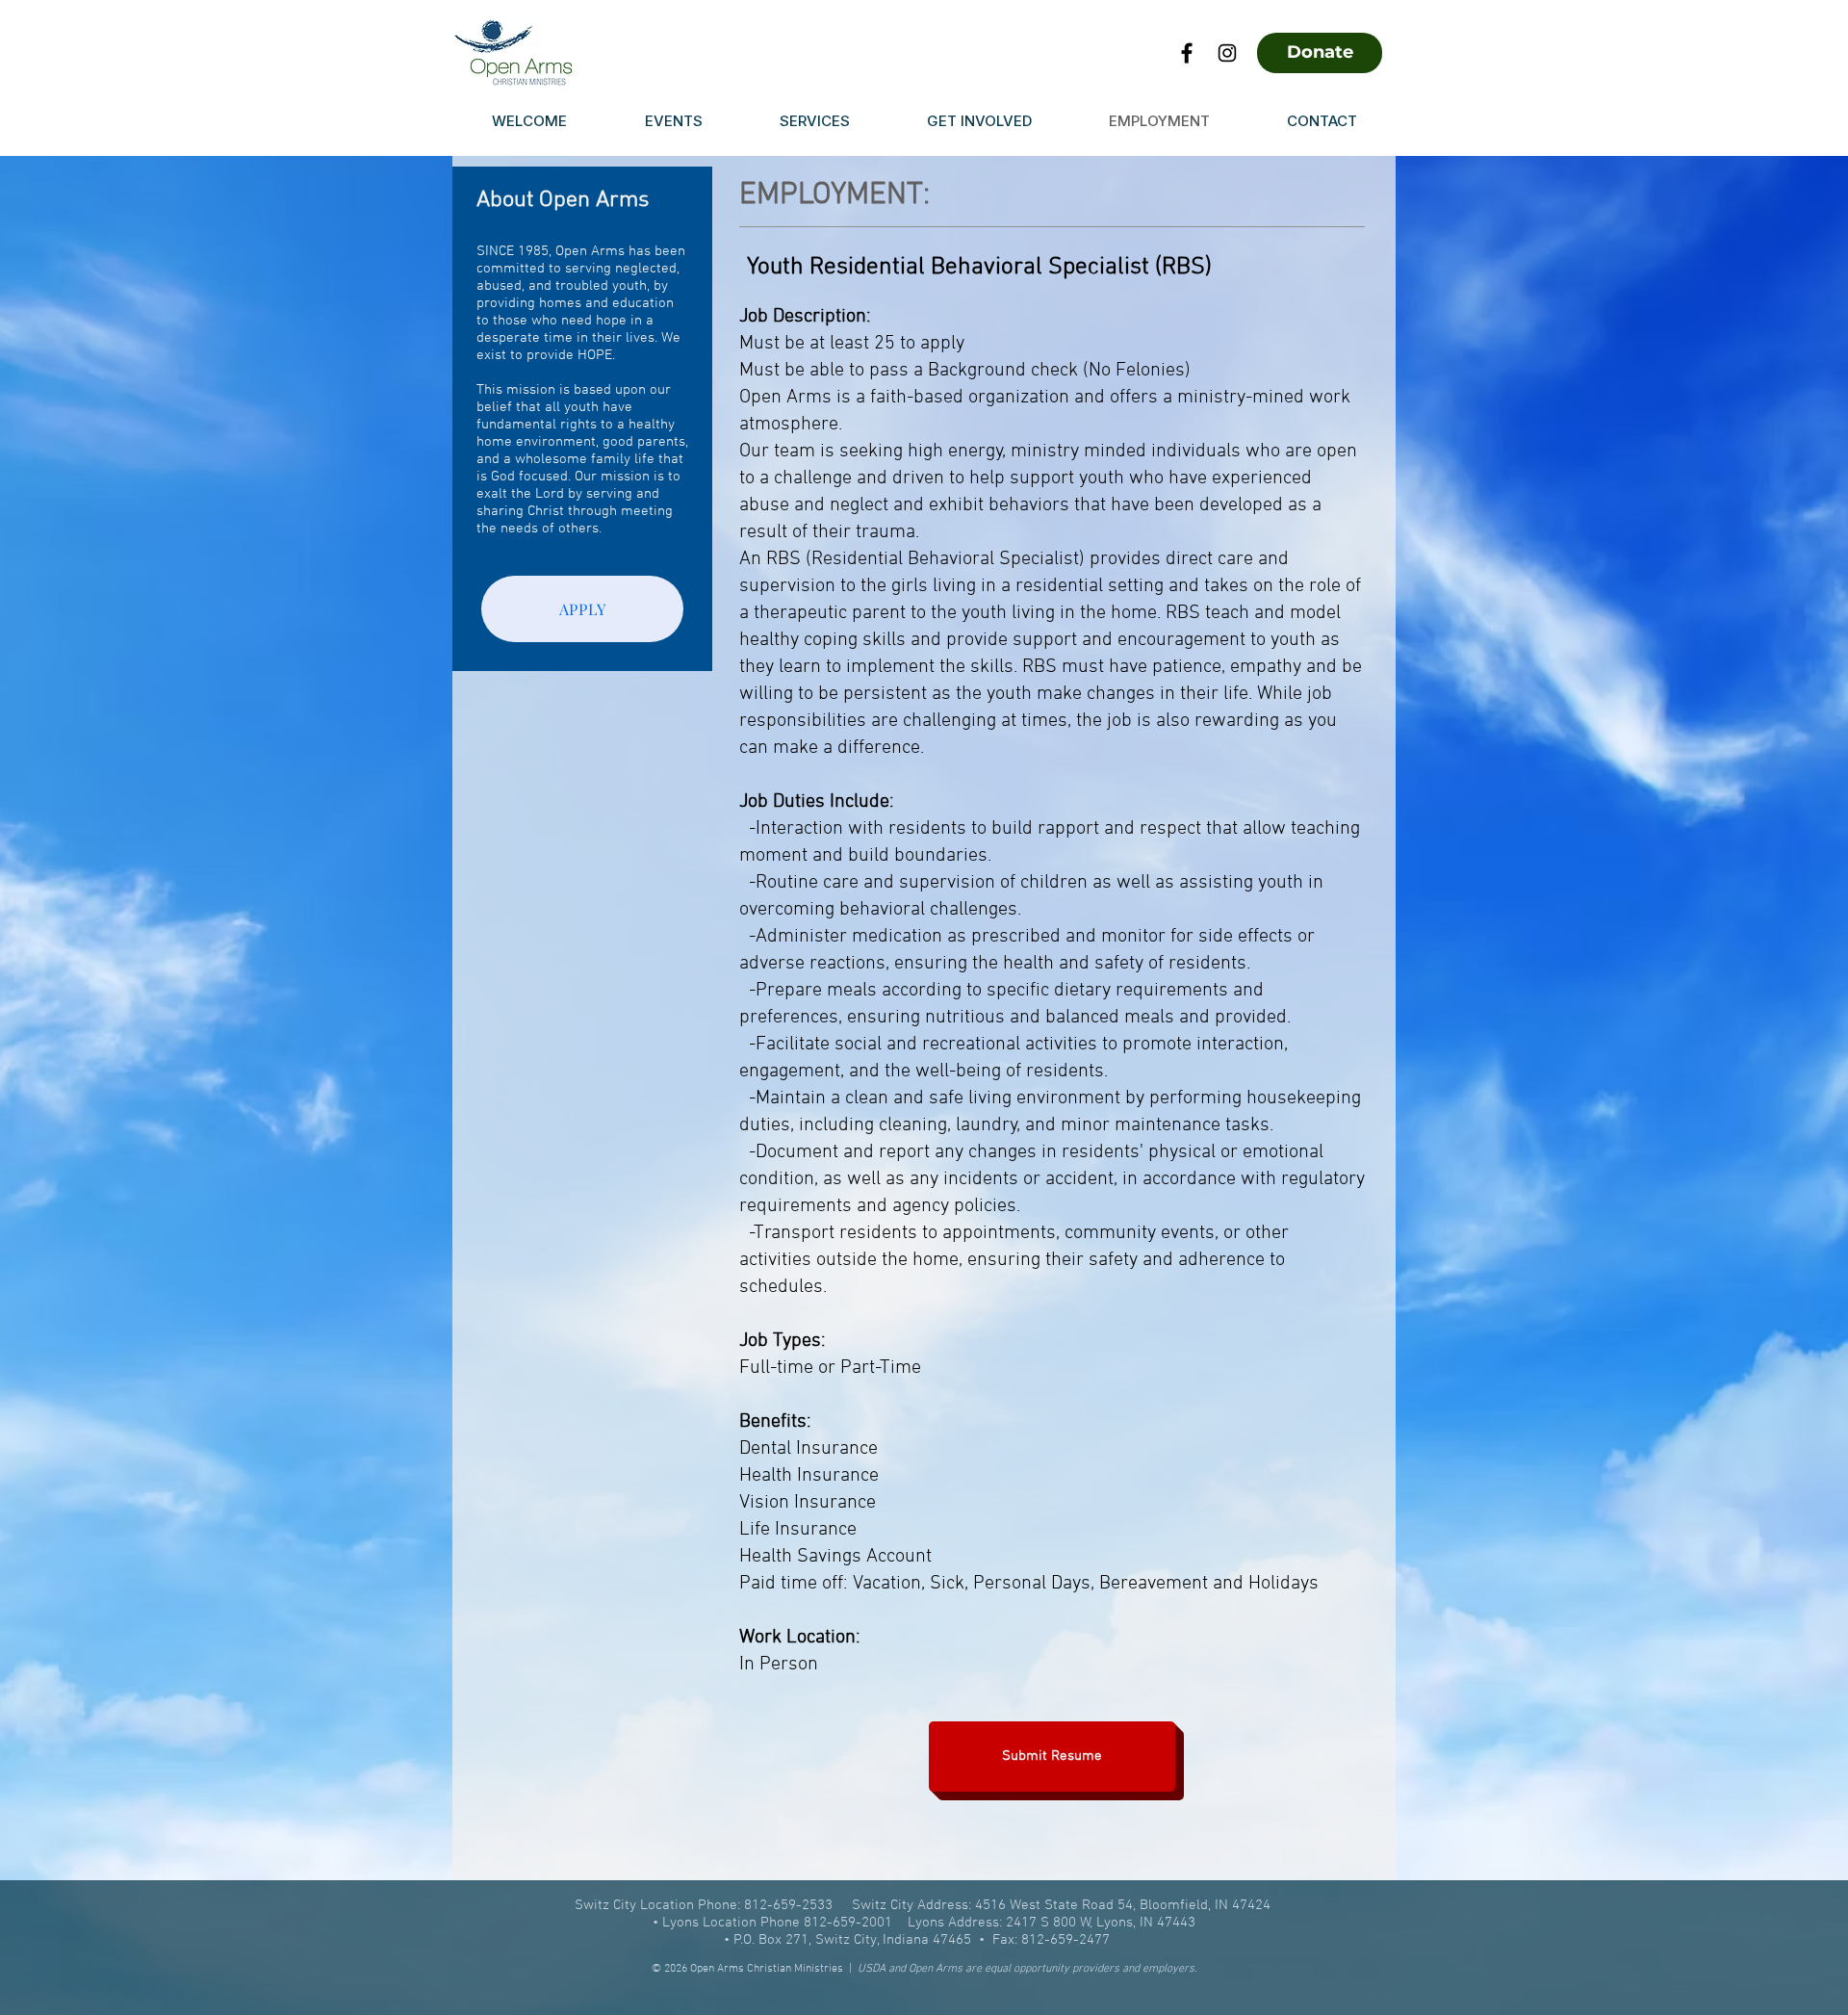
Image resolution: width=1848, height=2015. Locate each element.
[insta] (1227, 53)
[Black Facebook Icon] (1187, 53)
